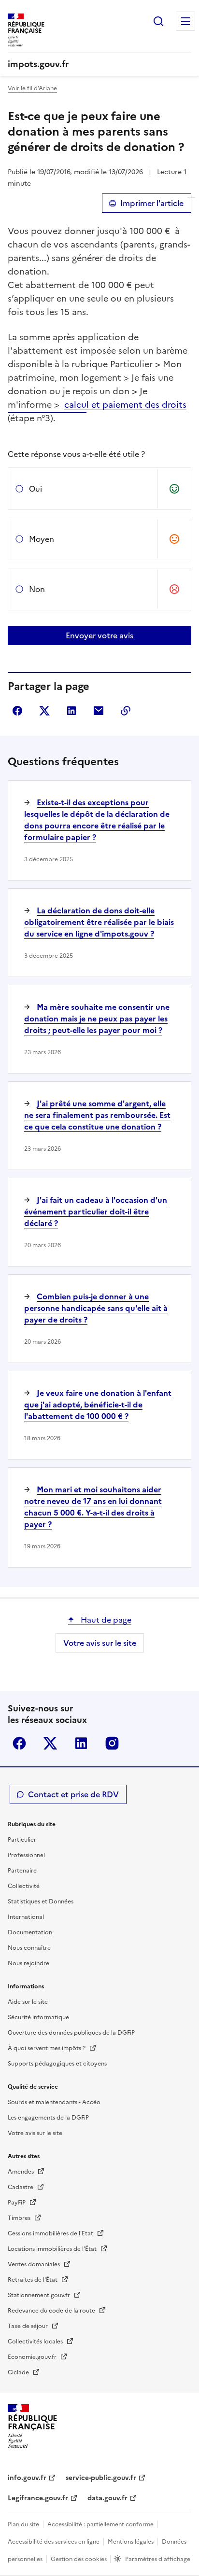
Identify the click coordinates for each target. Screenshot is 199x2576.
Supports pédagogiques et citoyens (57, 2064)
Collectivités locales (36, 2342)
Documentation (30, 1932)
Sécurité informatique (38, 2017)
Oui (36, 489)
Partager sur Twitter (44, 711)
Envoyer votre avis (99, 635)
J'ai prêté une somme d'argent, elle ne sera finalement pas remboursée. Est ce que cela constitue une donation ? (97, 1115)
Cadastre (21, 2187)
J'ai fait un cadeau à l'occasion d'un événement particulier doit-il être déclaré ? (96, 1212)
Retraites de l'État (33, 2280)
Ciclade (19, 2372)
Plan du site (23, 2524)
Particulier (22, 1840)
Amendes (21, 2172)
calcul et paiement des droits (125, 405)
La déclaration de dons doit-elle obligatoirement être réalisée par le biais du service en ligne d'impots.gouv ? (99, 922)
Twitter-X (50, 1743)
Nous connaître (29, 1948)
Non (37, 589)
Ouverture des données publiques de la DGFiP (71, 2033)
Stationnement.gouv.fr (40, 2295)
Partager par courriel (99, 711)
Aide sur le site (28, 2002)
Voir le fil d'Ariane (32, 88)
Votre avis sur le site (100, 1643)
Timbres (20, 2218)
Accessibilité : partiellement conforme (100, 2524)
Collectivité (24, 1886)
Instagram (112, 1743)
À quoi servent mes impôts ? (47, 2048)
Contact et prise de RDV (73, 1794)
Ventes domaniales (35, 2264)
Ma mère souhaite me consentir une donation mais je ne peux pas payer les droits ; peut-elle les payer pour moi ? (97, 1019)
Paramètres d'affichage (158, 2559)
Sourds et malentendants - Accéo (54, 2102)
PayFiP (17, 2203)
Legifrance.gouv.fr (38, 2498)
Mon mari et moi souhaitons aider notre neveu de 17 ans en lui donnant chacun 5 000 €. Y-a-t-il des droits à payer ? (93, 1507)
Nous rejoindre (28, 1963)
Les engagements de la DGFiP (48, 2118)
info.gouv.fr (27, 2478)
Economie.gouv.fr (33, 2357)
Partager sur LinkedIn (71, 711)
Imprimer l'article (152, 203)
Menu (185, 21)
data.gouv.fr (107, 2498)
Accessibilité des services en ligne (54, 2542)
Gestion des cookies (79, 2559)
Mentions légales (131, 2542)
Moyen (42, 539)
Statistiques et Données (41, 1901)
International (26, 1917)
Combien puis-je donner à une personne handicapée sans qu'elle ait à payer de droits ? (96, 1308)
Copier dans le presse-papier (126, 711)
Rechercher (158, 21)
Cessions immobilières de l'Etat (51, 2233)
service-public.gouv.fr (101, 2478)
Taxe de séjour (28, 2326)
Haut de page (105, 1620)
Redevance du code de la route (52, 2311)
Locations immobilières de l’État (53, 2249)
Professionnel (26, 1855)
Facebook (19, 1743)
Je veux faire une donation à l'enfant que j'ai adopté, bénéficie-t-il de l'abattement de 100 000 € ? (98, 1405)
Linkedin (81, 1743)
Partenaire (22, 1871)
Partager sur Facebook (17, 711)
